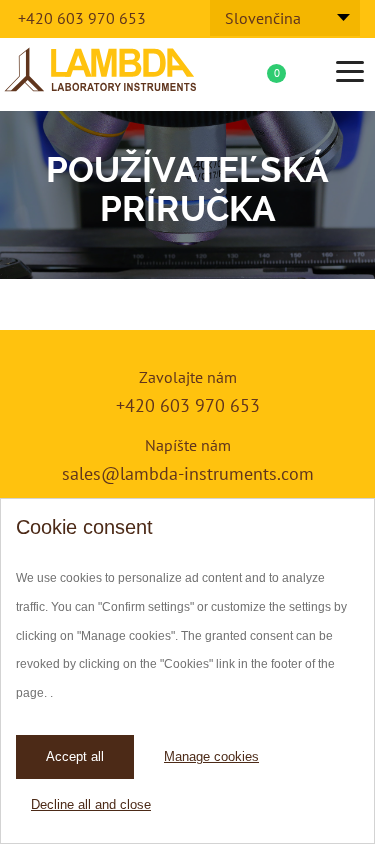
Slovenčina (263, 18)
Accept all (75, 756)
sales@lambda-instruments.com (188, 473)
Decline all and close (91, 804)
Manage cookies (211, 756)
